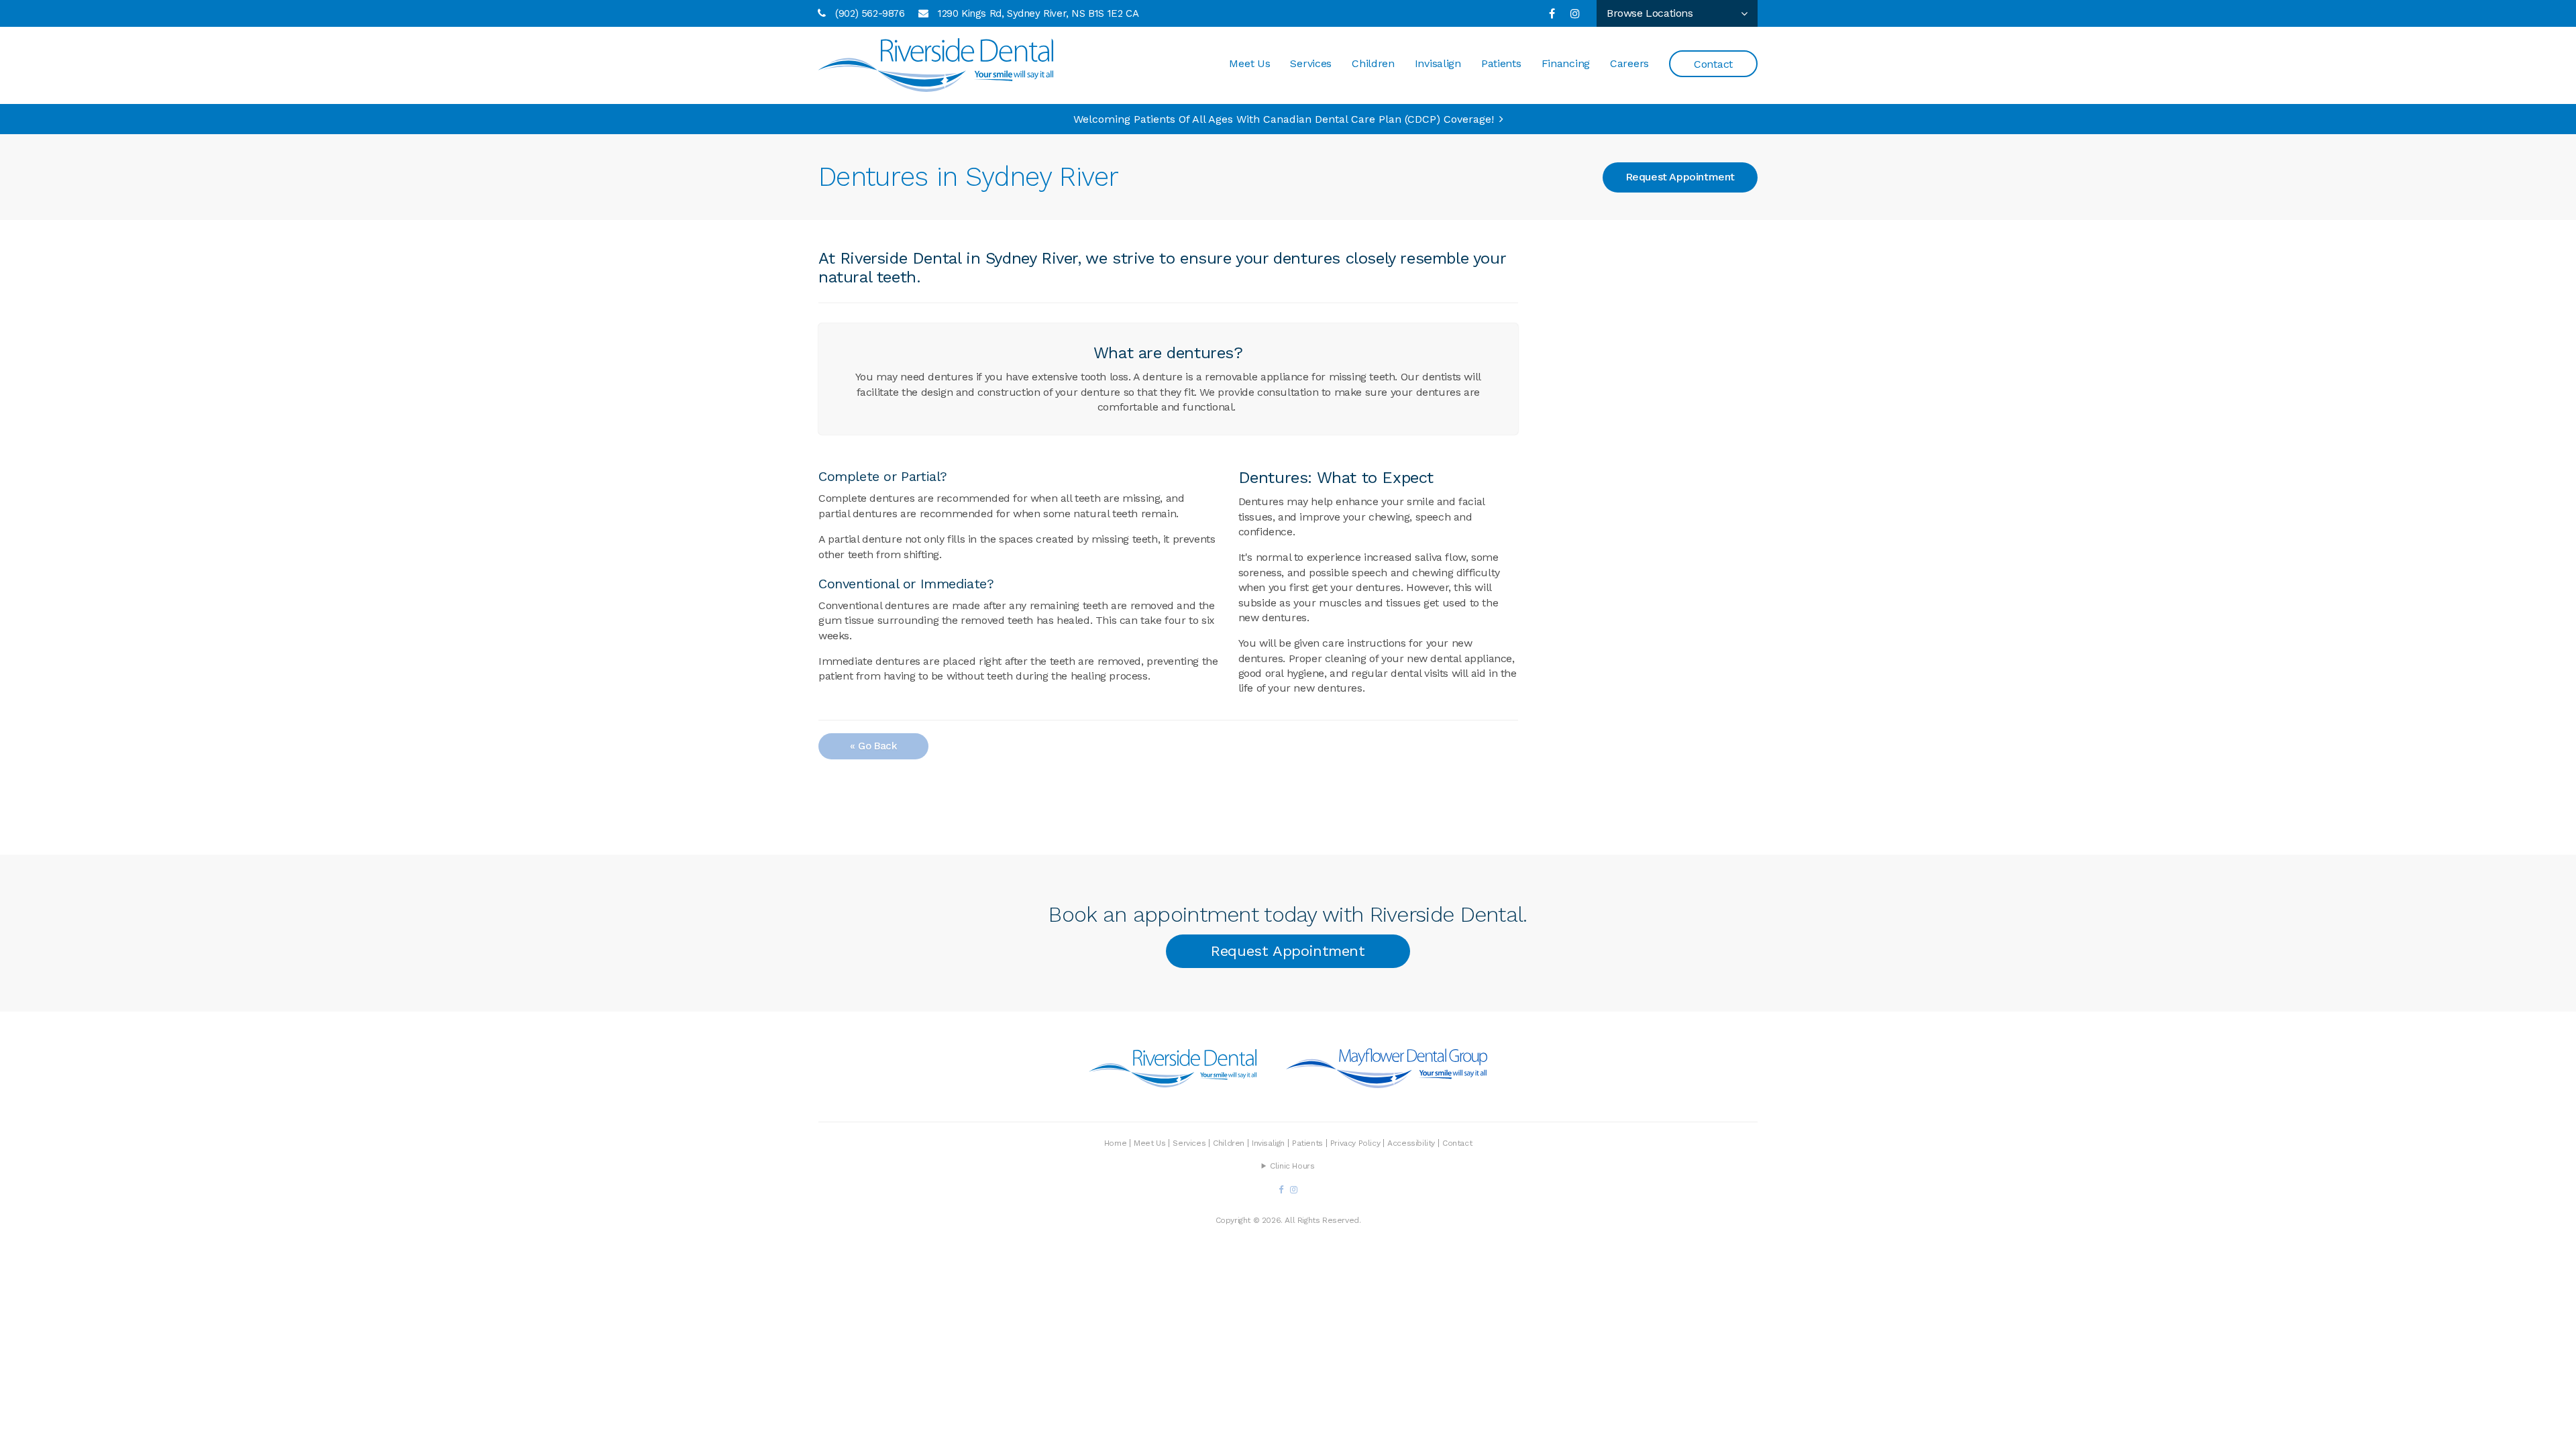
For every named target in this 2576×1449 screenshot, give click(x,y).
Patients (1501, 63)
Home (1115, 1143)
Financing (1566, 63)
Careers (1629, 63)
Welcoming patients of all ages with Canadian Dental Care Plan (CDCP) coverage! (1284, 119)
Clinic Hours (1292, 1166)
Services (1311, 63)
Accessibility (1411, 1143)
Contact (1713, 64)
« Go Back (873, 746)
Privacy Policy (1355, 1143)
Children (1373, 63)
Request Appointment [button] (1680, 177)
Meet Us (1249, 63)
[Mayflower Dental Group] (1387, 1082)
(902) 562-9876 (870, 13)
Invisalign (1438, 63)
